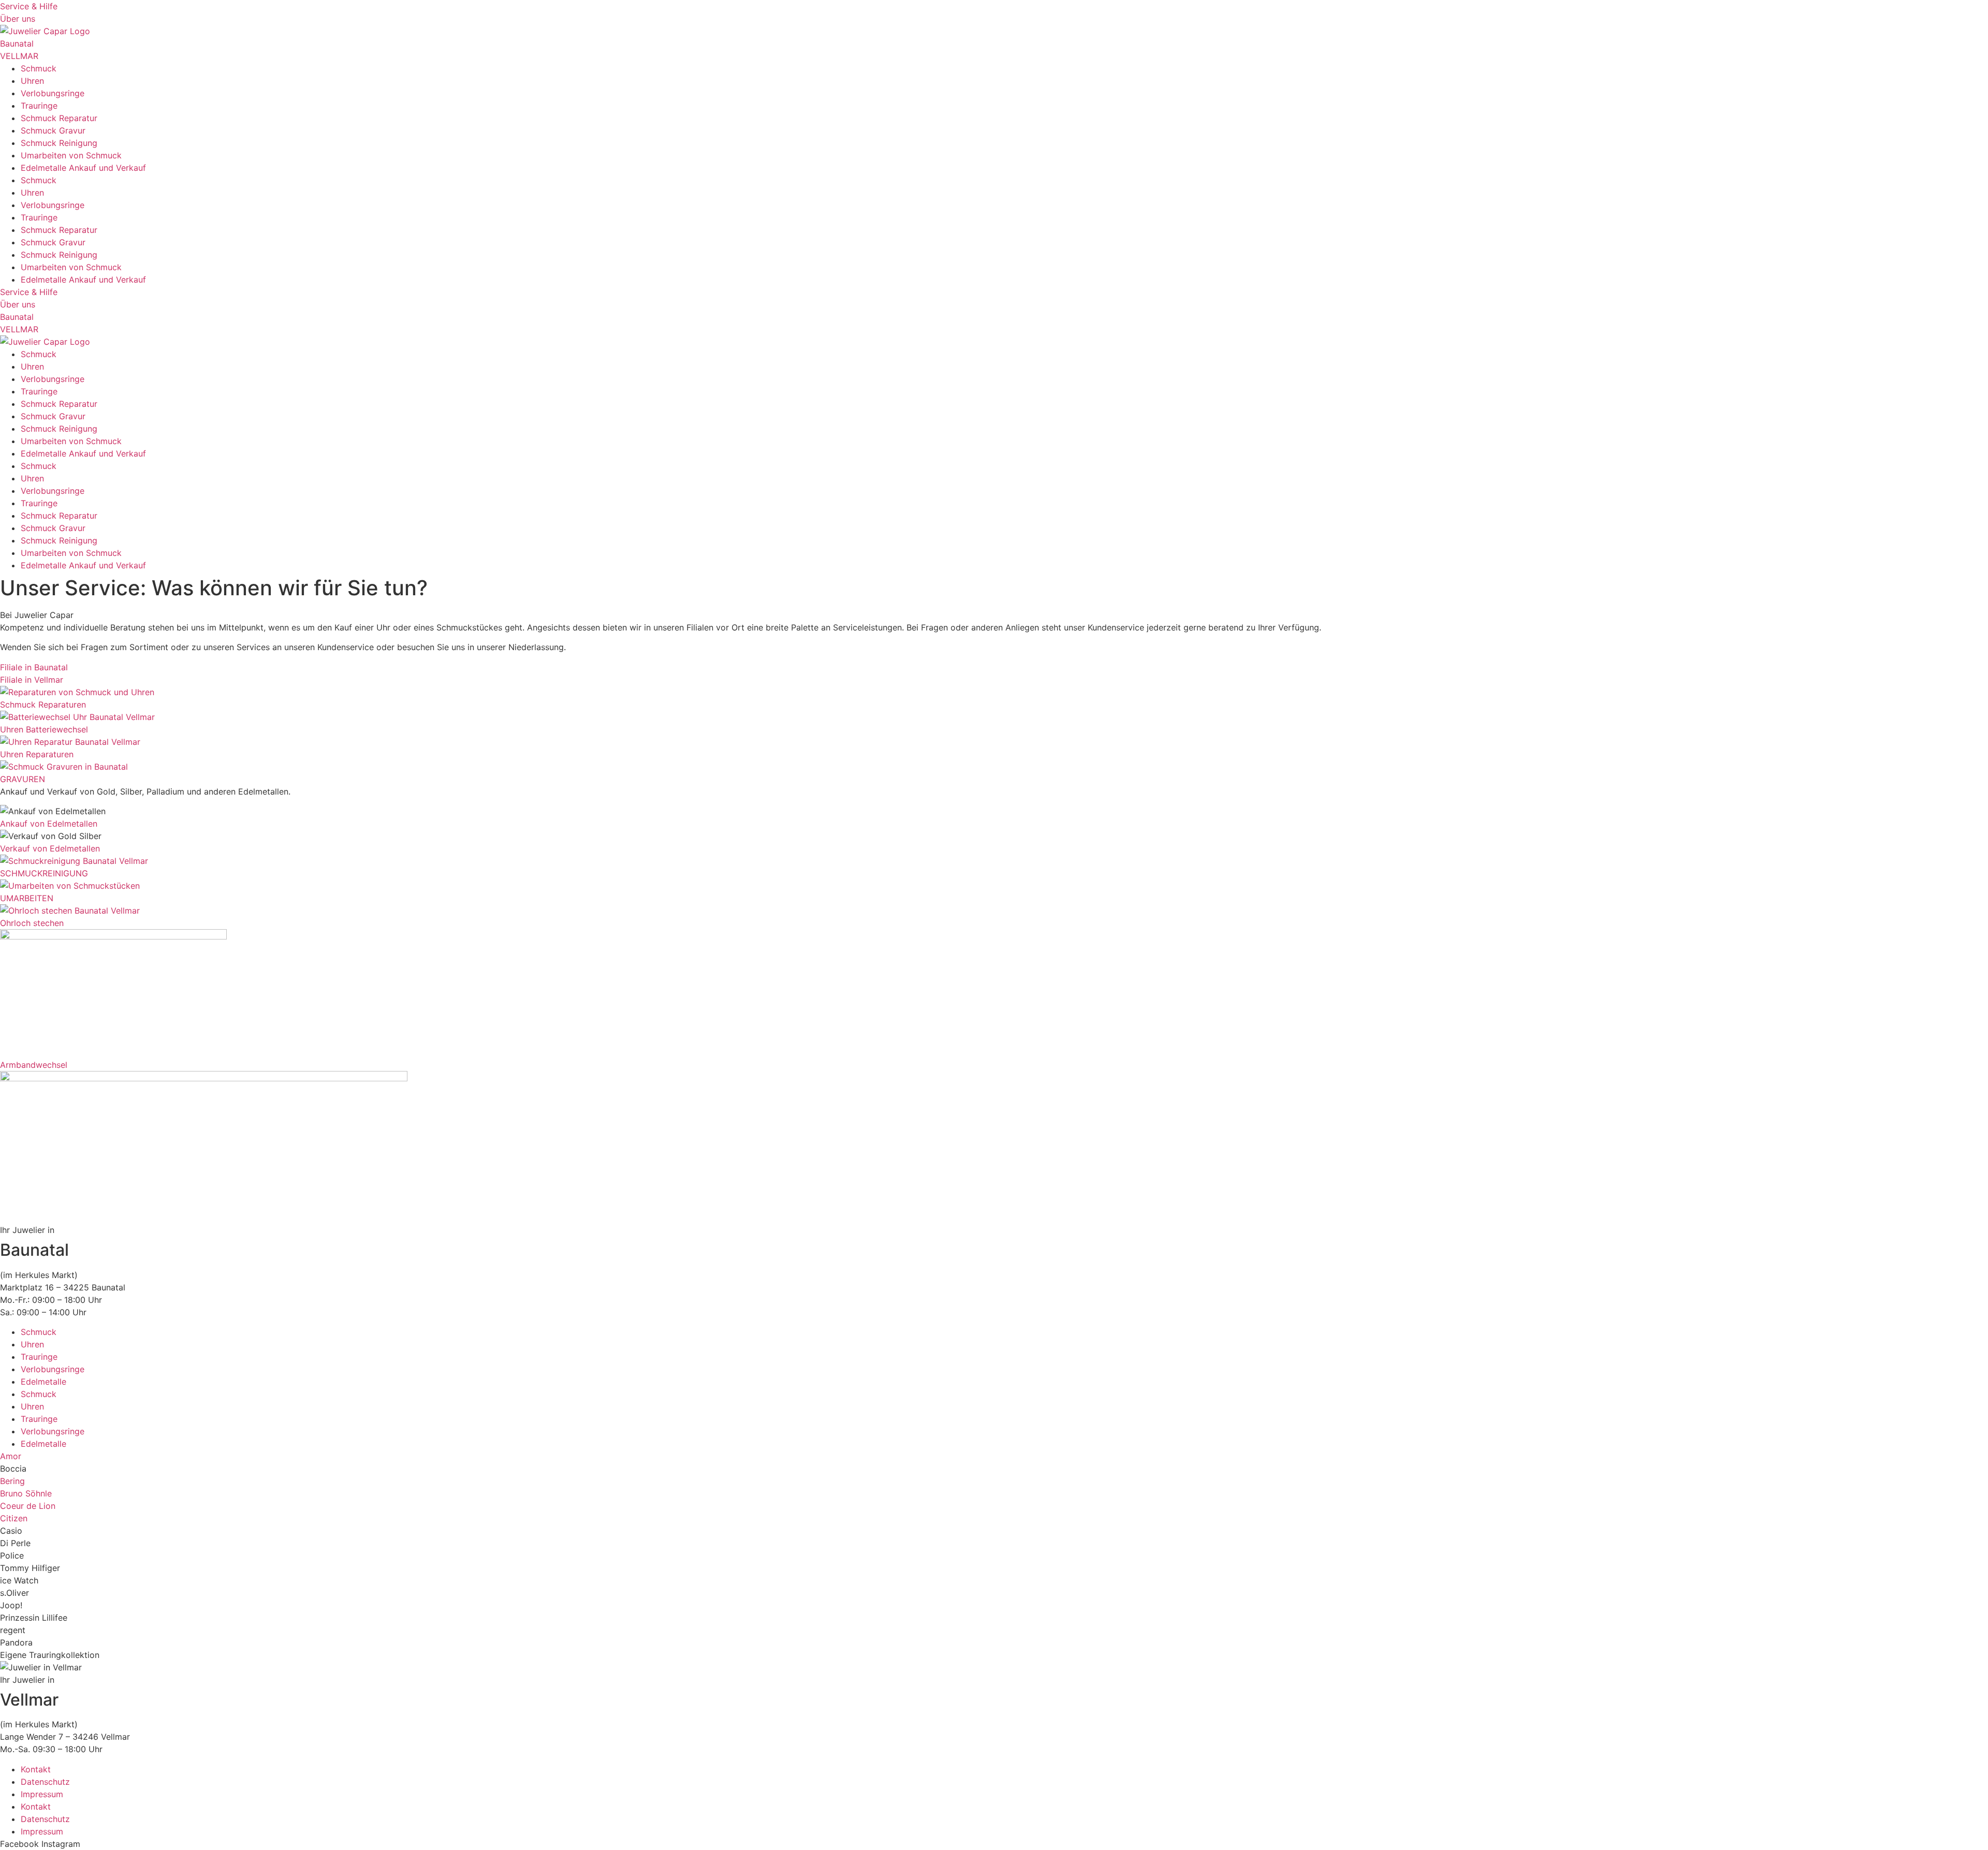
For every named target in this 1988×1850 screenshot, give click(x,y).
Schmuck (39, 68)
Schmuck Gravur (53, 130)
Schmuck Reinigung (59, 143)
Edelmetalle (43, 1382)
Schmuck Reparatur (59, 118)
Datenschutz (45, 1782)
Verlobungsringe (53, 93)
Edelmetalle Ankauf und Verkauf (83, 168)
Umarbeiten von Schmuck (71, 155)
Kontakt (36, 1769)
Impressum (42, 1794)
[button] (13, 1469)
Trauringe (39, 106)
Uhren (32, 81)
